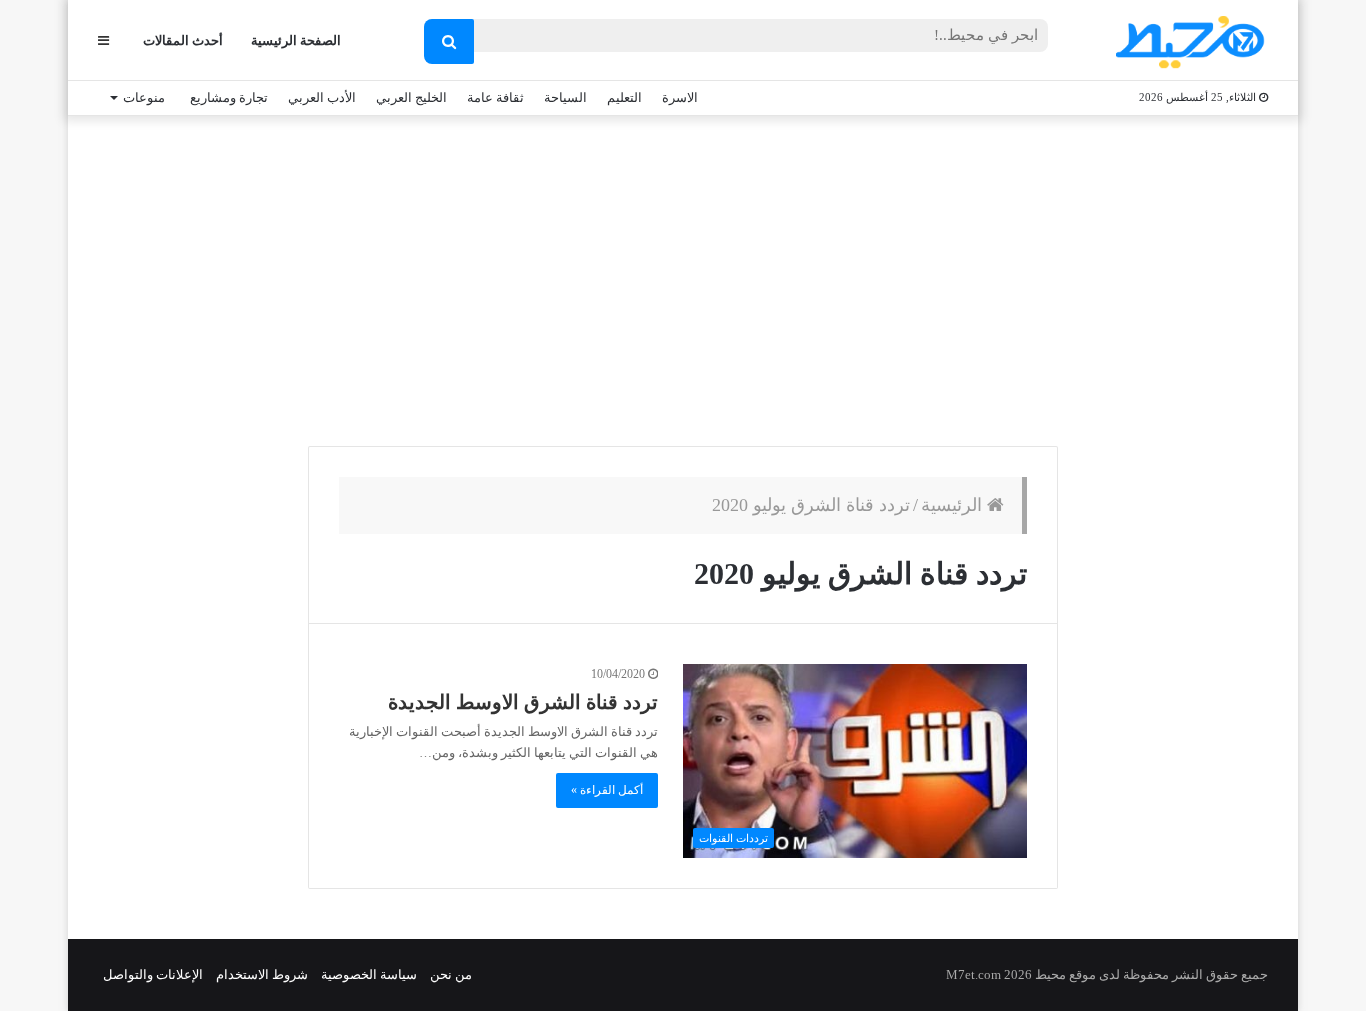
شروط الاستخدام (262, 974)
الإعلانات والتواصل (153, 974)
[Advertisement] (683, 276)
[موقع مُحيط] (1186, 41)
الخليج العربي (411, 97)
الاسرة (680, 97)
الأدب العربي (322, 97)
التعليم (624, 97)
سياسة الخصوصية (369, 974)
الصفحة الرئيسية (296, 40)
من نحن (451, 974)
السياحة (565, 97)
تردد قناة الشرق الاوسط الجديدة (523, 702)
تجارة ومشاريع (229, 97)
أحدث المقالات (183, 40)
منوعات (144, 97)
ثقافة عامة (495, 97)
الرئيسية (954, 505)
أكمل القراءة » (607, 790)
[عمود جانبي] (103, 40)
